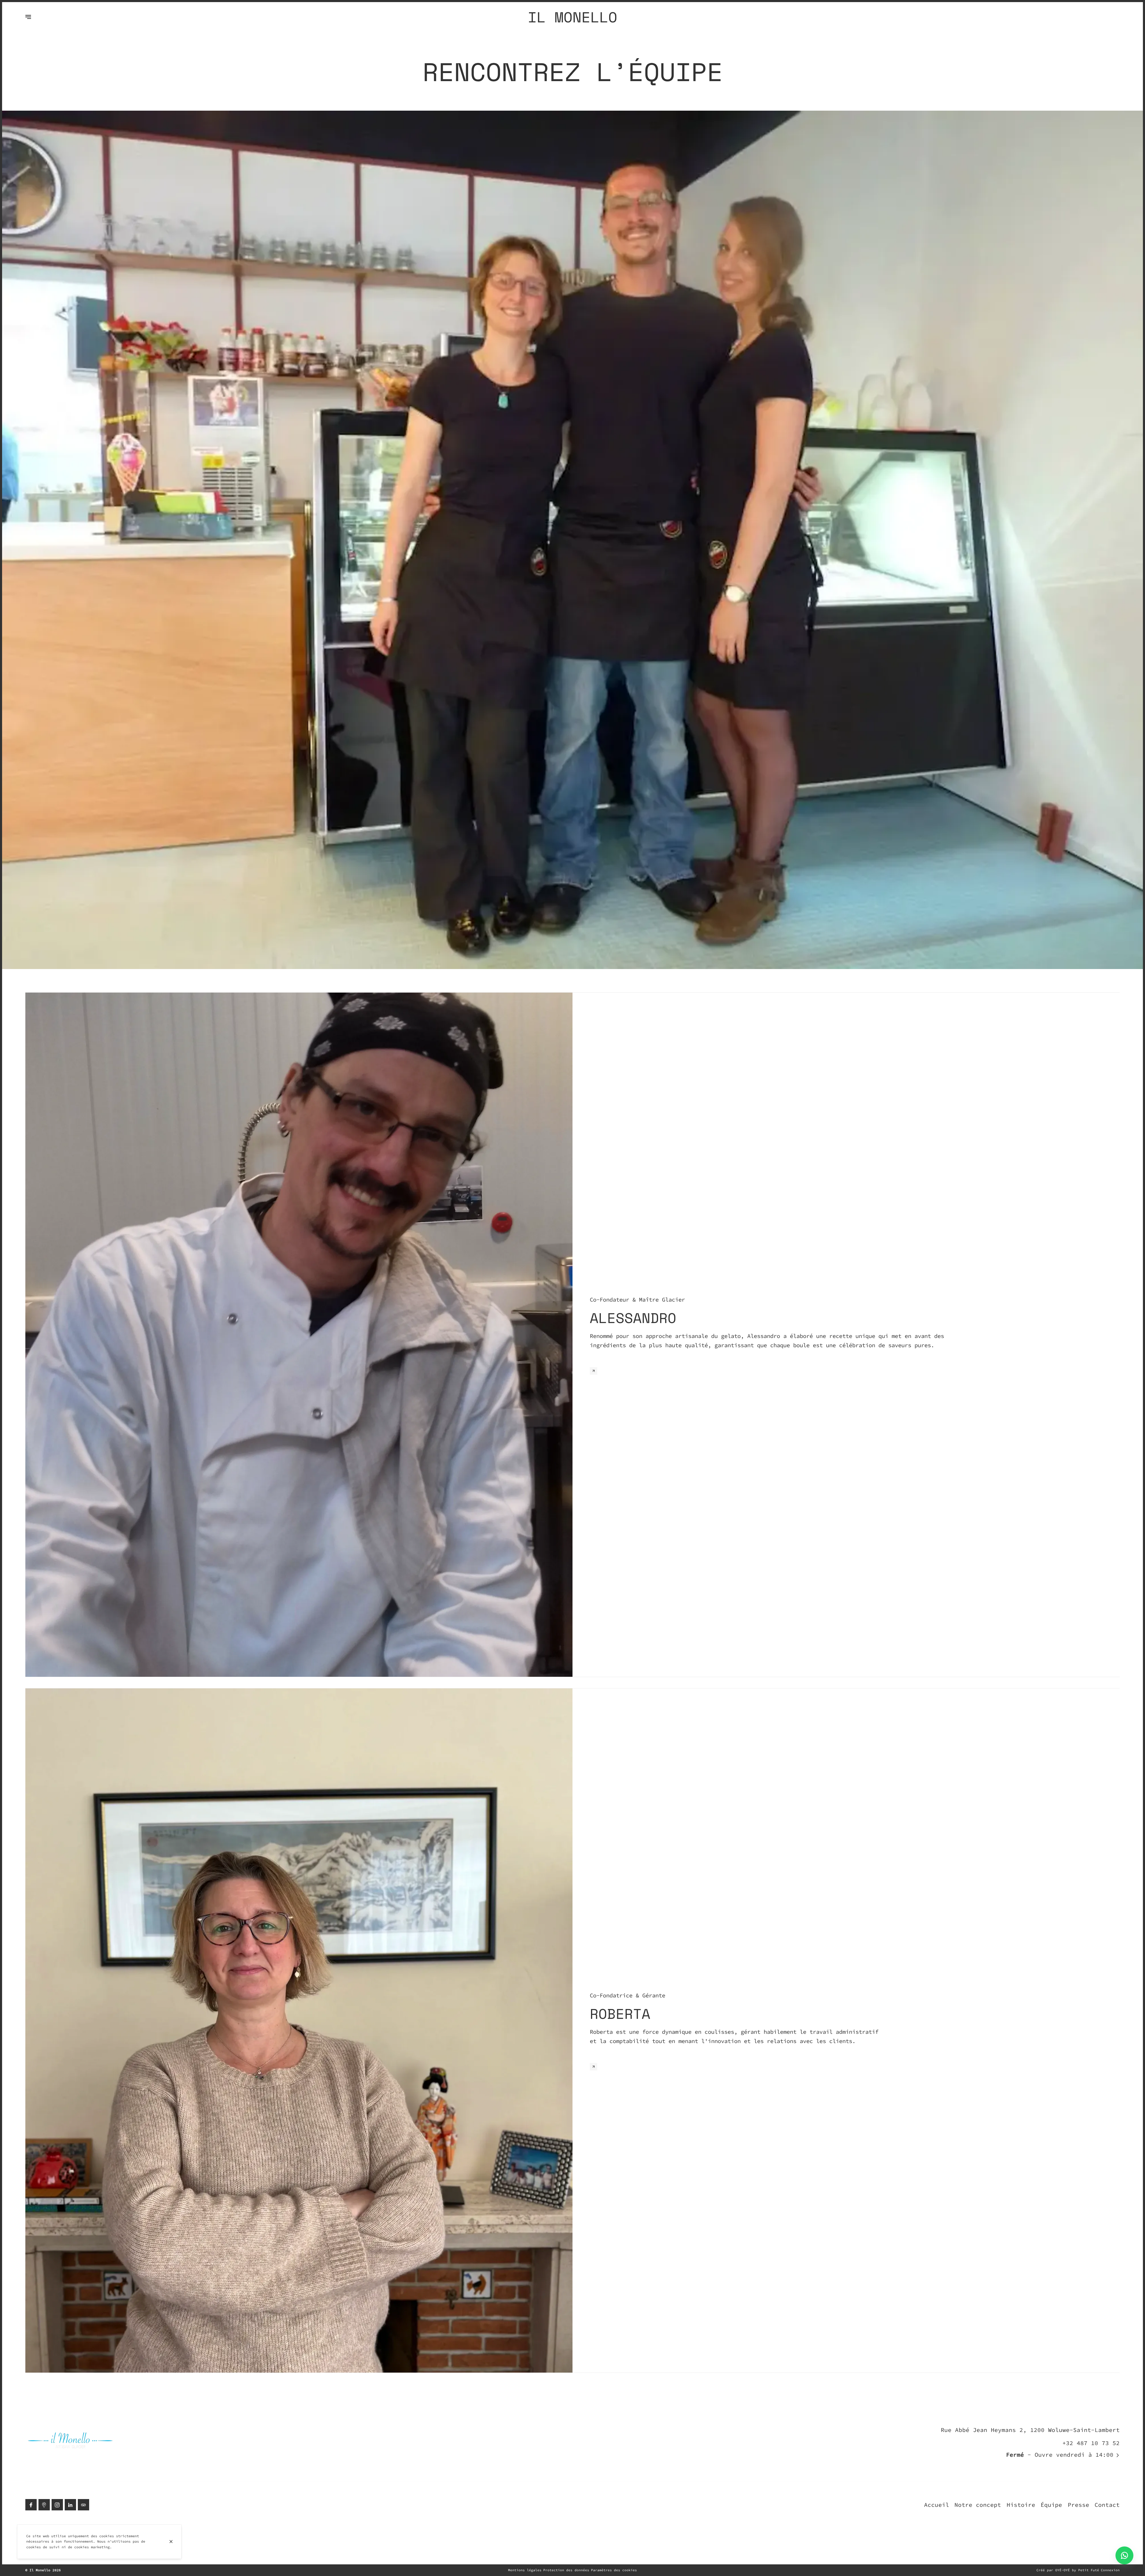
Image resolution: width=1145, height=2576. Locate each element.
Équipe (1051, 2505)
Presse (1079, 2505)
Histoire (1021, 2505)
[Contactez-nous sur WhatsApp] (1124, 2555)
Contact (1107, 2505)
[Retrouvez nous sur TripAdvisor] (83, 2505)
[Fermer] (171, 2542)
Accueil (937, 2505)
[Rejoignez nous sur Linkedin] (70, 2505)
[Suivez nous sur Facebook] (31, 2505)
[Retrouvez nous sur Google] (44, 2505)
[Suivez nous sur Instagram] (57, 2505)
